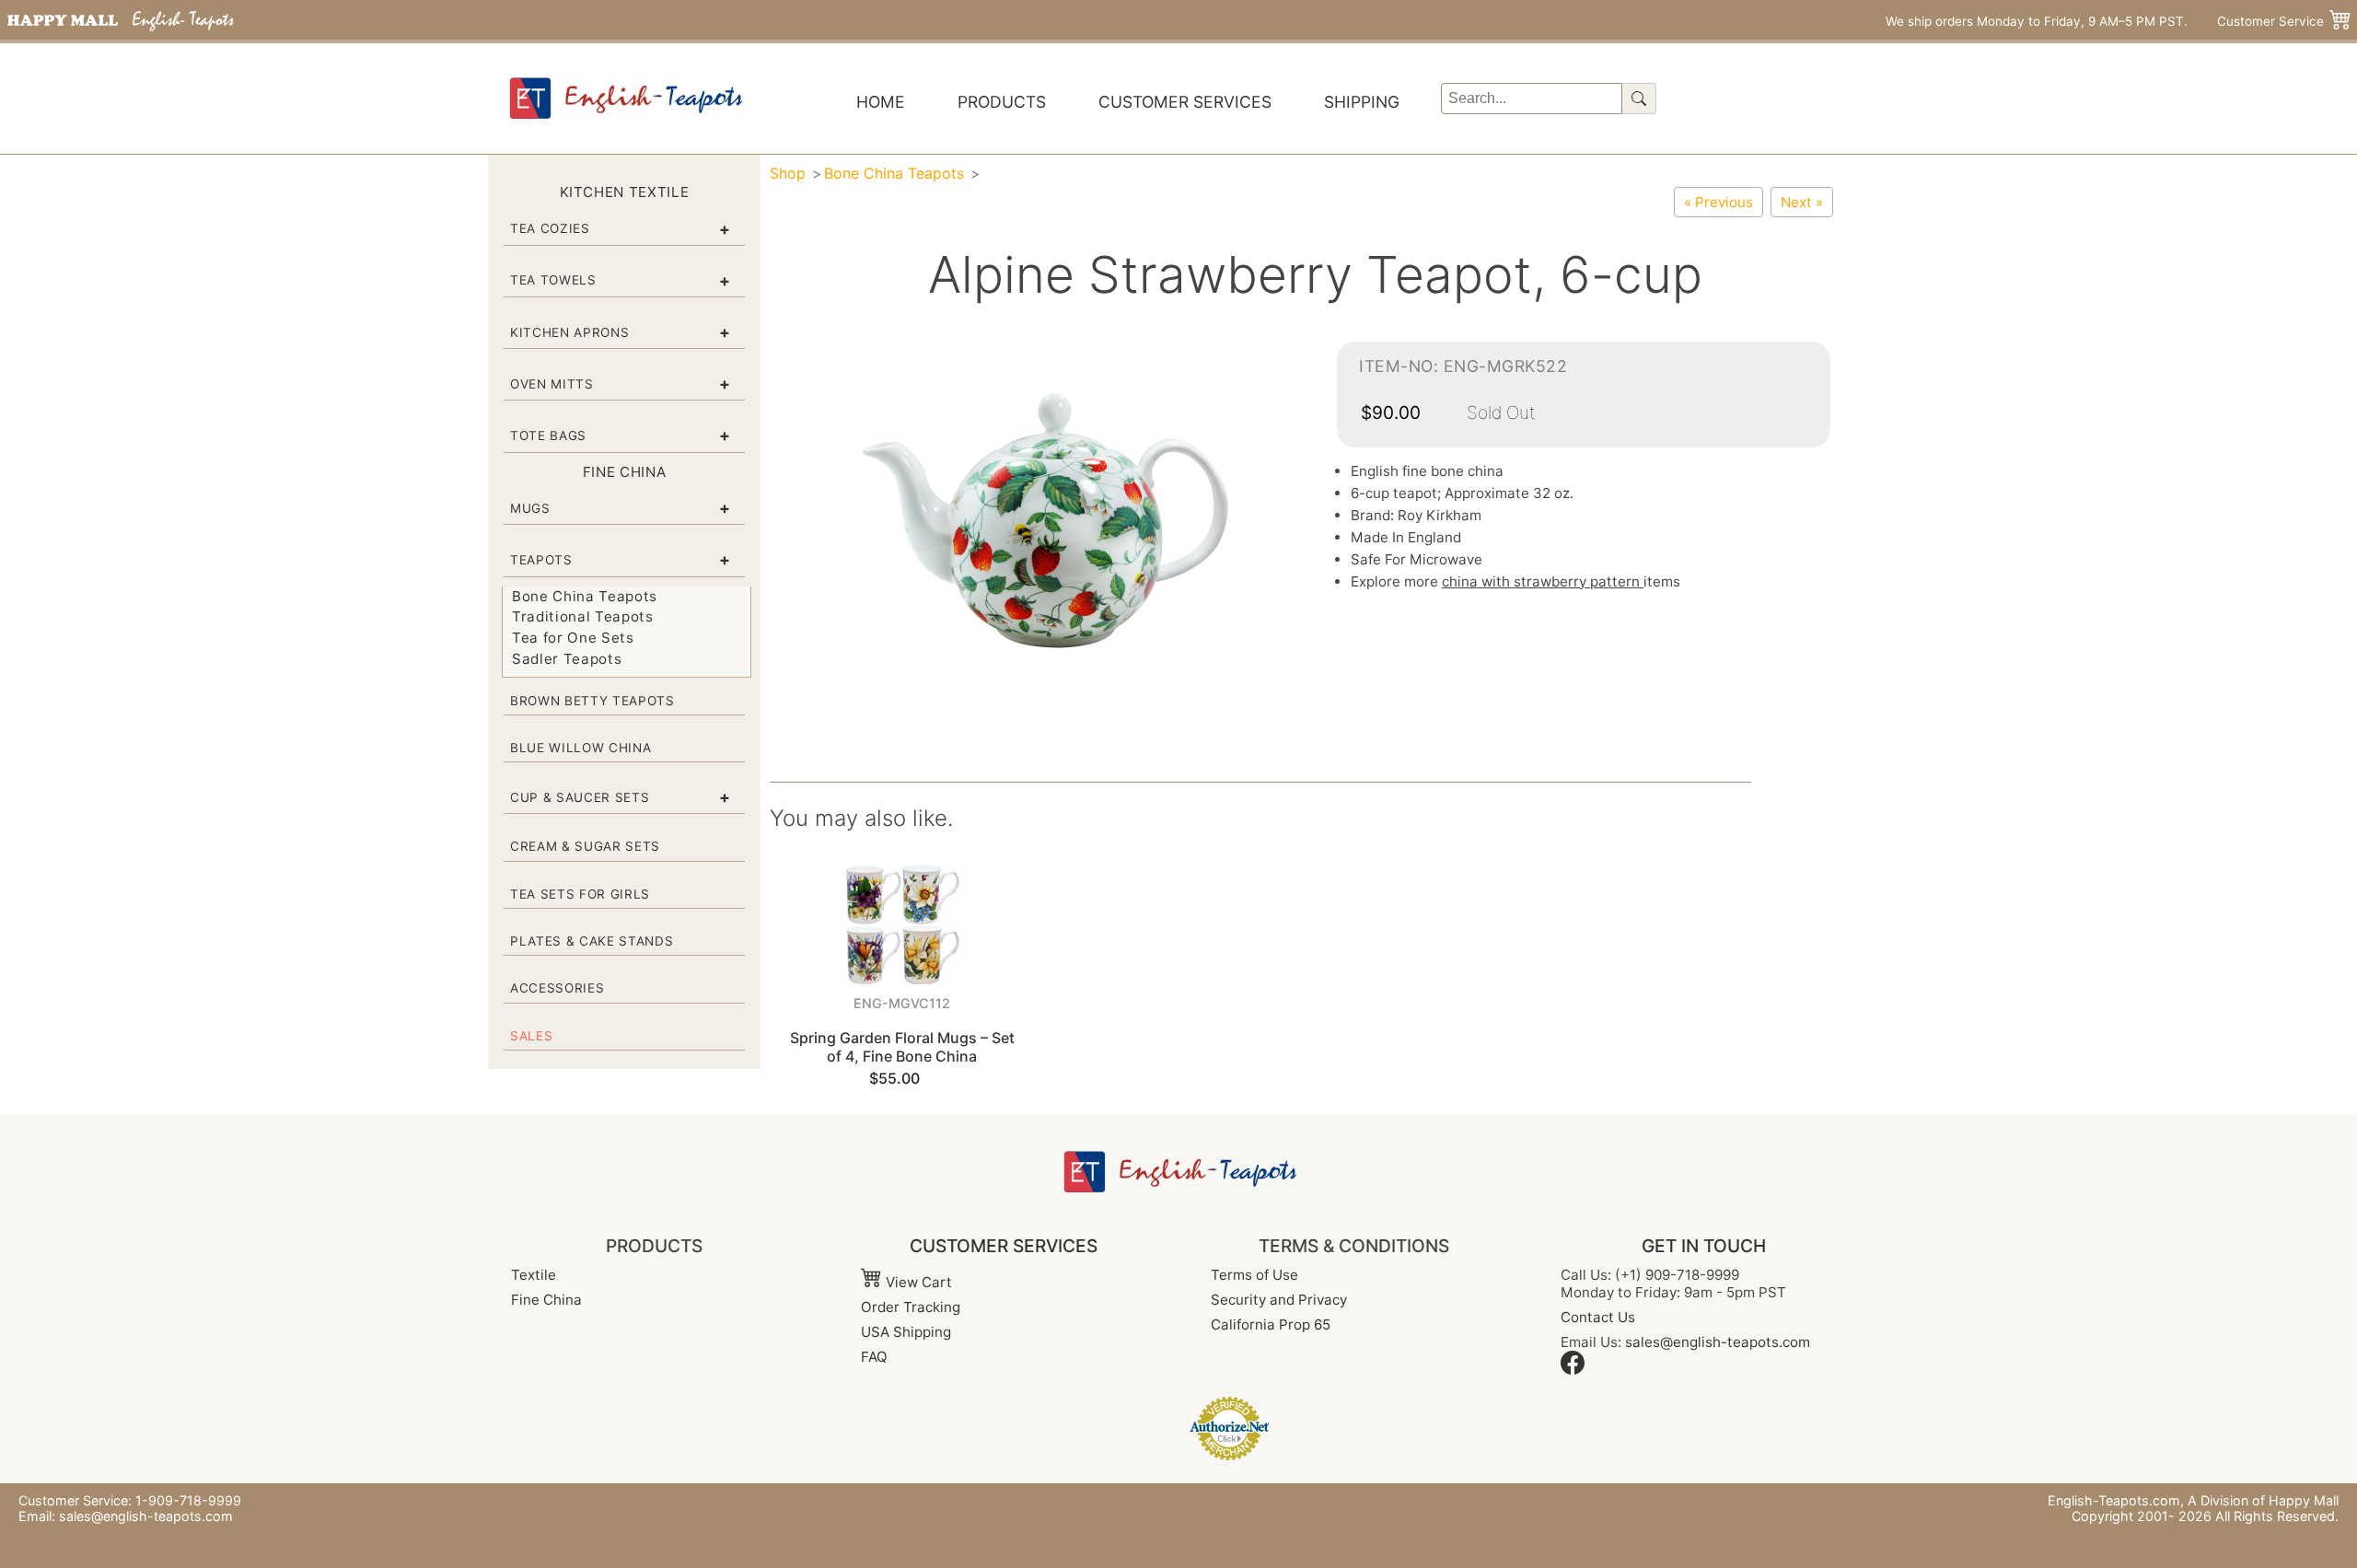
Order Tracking (911, 1307)
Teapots (541, 560)
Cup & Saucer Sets (580, 797)
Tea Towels (553, 280)
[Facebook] (1573, 1370)
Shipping (1362, 102)
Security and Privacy (1279, 1300)
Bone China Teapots (585, 596)
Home (881, 102)
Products (1002, 102)
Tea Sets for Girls (580, 894)
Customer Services (1185, 102)
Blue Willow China (581, 748)
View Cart (917, 1282)
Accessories (557, 988)
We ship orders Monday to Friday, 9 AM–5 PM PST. (2037, 21)
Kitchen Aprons (569, 332)
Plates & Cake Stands (592, 941)
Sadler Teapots (567, 659)
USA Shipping (906, 1332)
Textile (534, 1275)
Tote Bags (548, 436)
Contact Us (1598, 1317)
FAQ (874, 1357)
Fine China (546, 1300)
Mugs (530, 508)
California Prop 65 (1271, 1324)
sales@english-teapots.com (1718, 1342)
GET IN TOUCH (1704, 1246)
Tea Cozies (550, 228)
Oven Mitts (552, 384)
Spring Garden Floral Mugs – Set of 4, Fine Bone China (902, 1046)
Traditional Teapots (583, 616)
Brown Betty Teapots (592, 701)
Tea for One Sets (573, 638)
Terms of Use (1254, 1275)
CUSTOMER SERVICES (1004, 1246)
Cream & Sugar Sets (585, 846)
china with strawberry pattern (1543, 581)
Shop (788, 173)
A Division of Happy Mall (2263, 1500)
